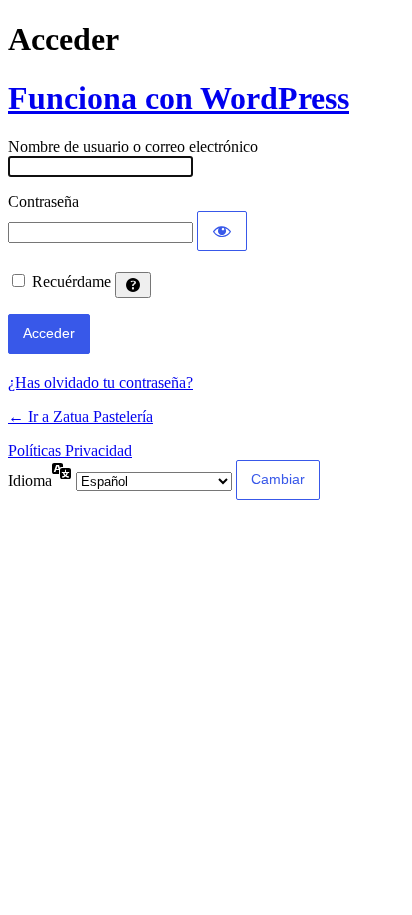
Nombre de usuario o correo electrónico (133, 146)
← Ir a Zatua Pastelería (80, 416)
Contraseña (43, 201)
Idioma (30, 480)
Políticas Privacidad (70, 450)
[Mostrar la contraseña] (222, 231)
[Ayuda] (133, 285)
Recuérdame (71, 281)
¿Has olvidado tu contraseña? (100, 382)
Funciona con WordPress (178, 98)
